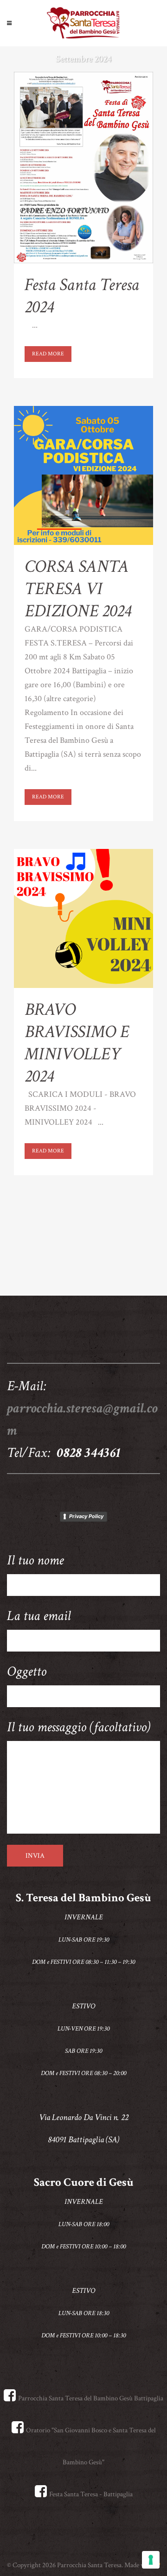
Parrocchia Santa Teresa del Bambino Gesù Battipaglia (91, 2398)
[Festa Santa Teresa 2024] (83, 168)
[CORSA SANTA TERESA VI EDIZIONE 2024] (83, 475)
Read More (48, 354)
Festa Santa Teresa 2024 (82, 296)
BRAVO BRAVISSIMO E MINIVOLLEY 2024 (77, 1043)
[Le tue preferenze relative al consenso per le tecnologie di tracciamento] (151, 2560)
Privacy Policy (86, 1516)
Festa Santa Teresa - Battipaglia (91, 2494)
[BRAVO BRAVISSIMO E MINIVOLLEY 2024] (83, 918)
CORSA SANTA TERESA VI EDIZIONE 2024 (78, 589)
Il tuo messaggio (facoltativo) (79, 1727)
